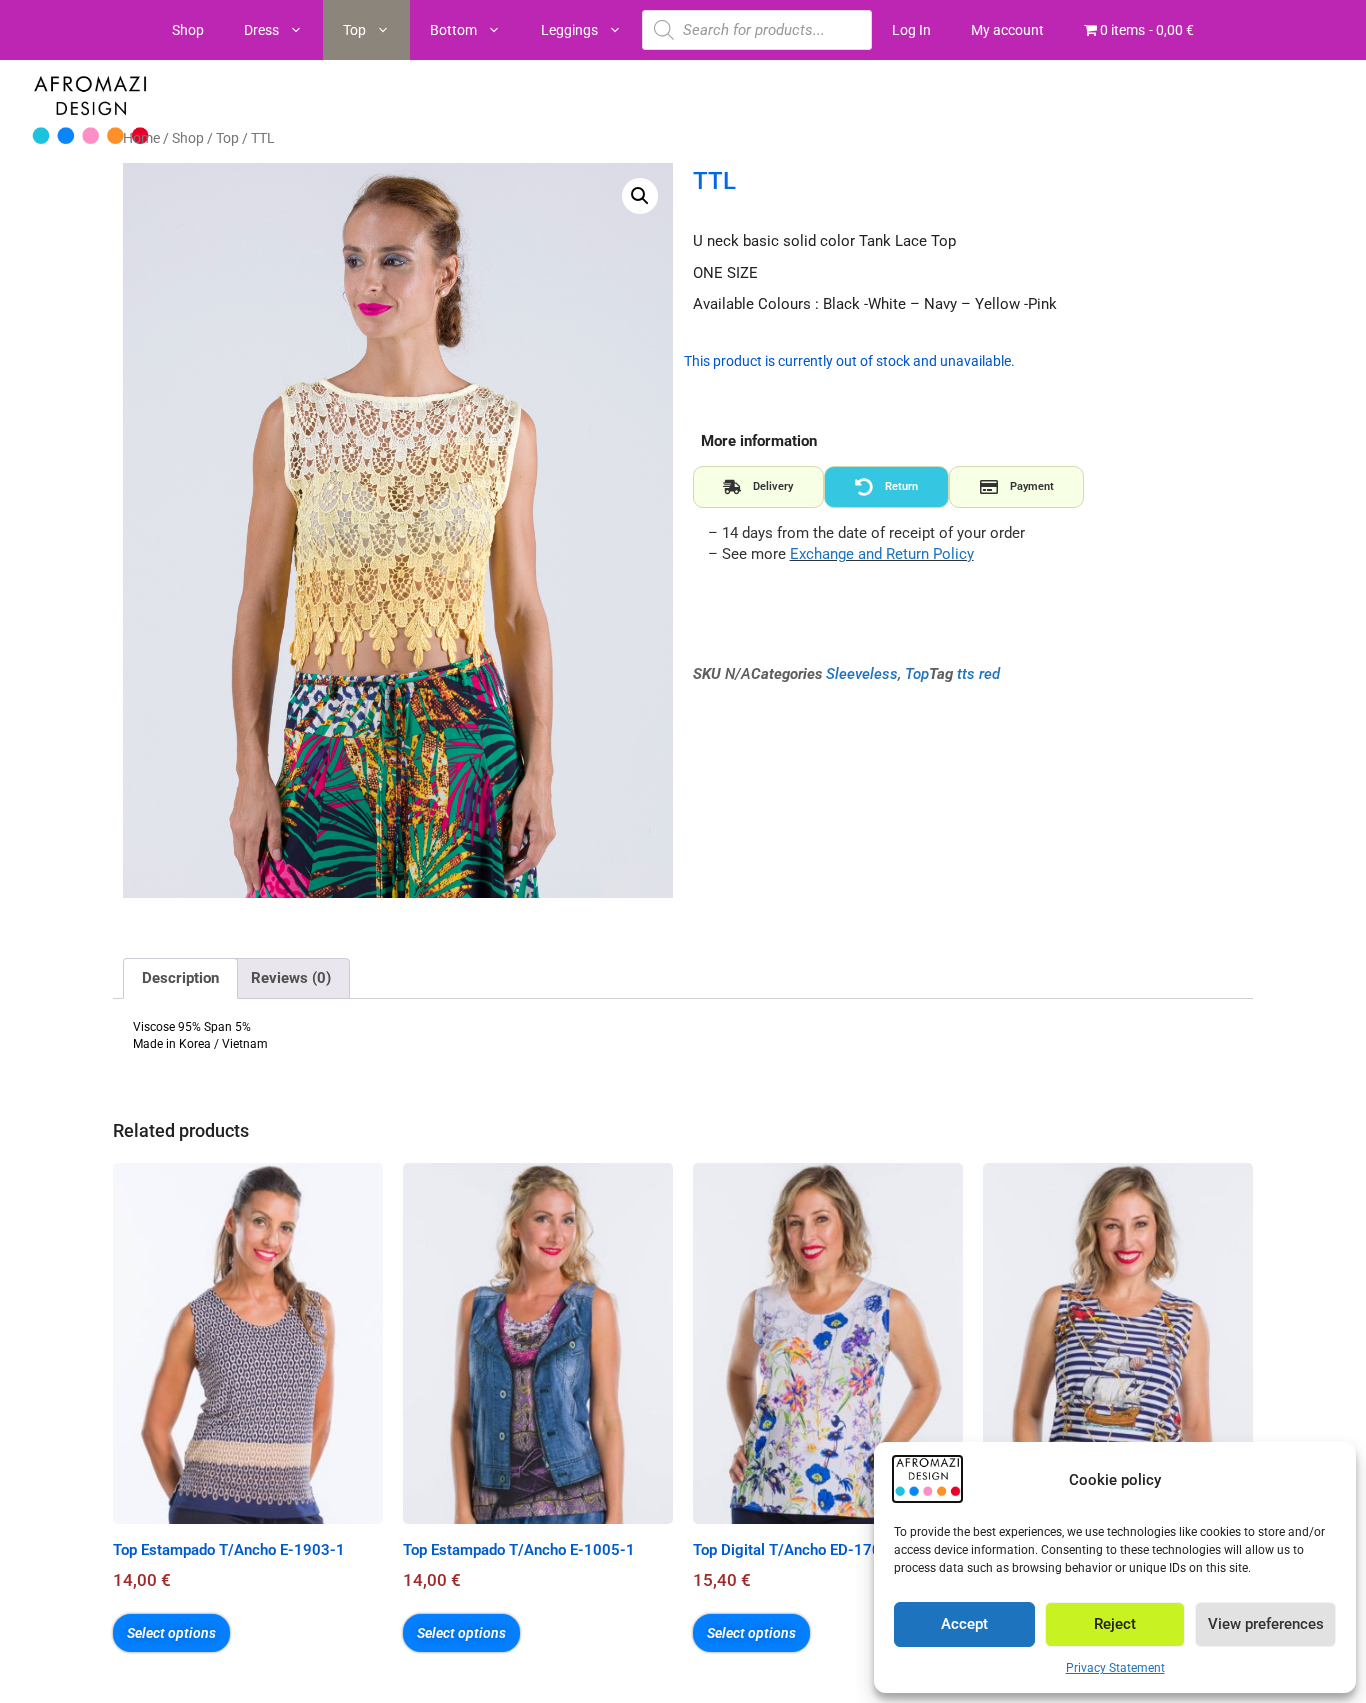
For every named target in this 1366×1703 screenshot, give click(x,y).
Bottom (453, 30)
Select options (171, 1633)
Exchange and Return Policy (882, 554)
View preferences (1266, 1624)
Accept (964, 1624)
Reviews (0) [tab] (291, 978)
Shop (188, 30)
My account (1007, 30)
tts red (978, 674)
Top (354, 30)
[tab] (759, 487)
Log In (911, 30)
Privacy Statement (1115, 1668)
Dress (261, 30)
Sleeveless (862, 674)
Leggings (569, 30)
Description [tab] (180, 978)
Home (141, 138)
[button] (640, 196)
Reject (1115, 1624)
